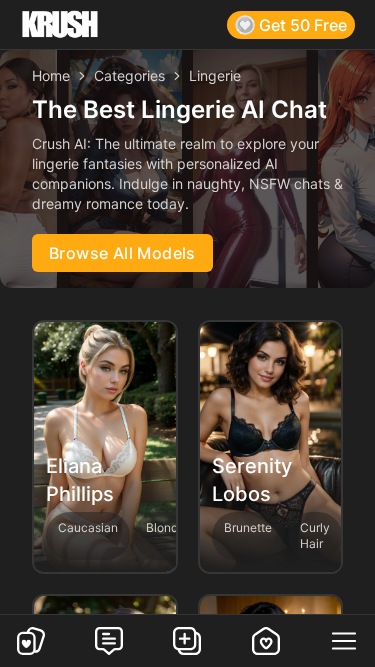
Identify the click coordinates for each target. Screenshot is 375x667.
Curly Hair (315, 535)
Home (51, 75)
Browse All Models (122, 253)
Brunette (248, 527)
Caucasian (88, 527)
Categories (129, 75)
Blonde (165, 527)
